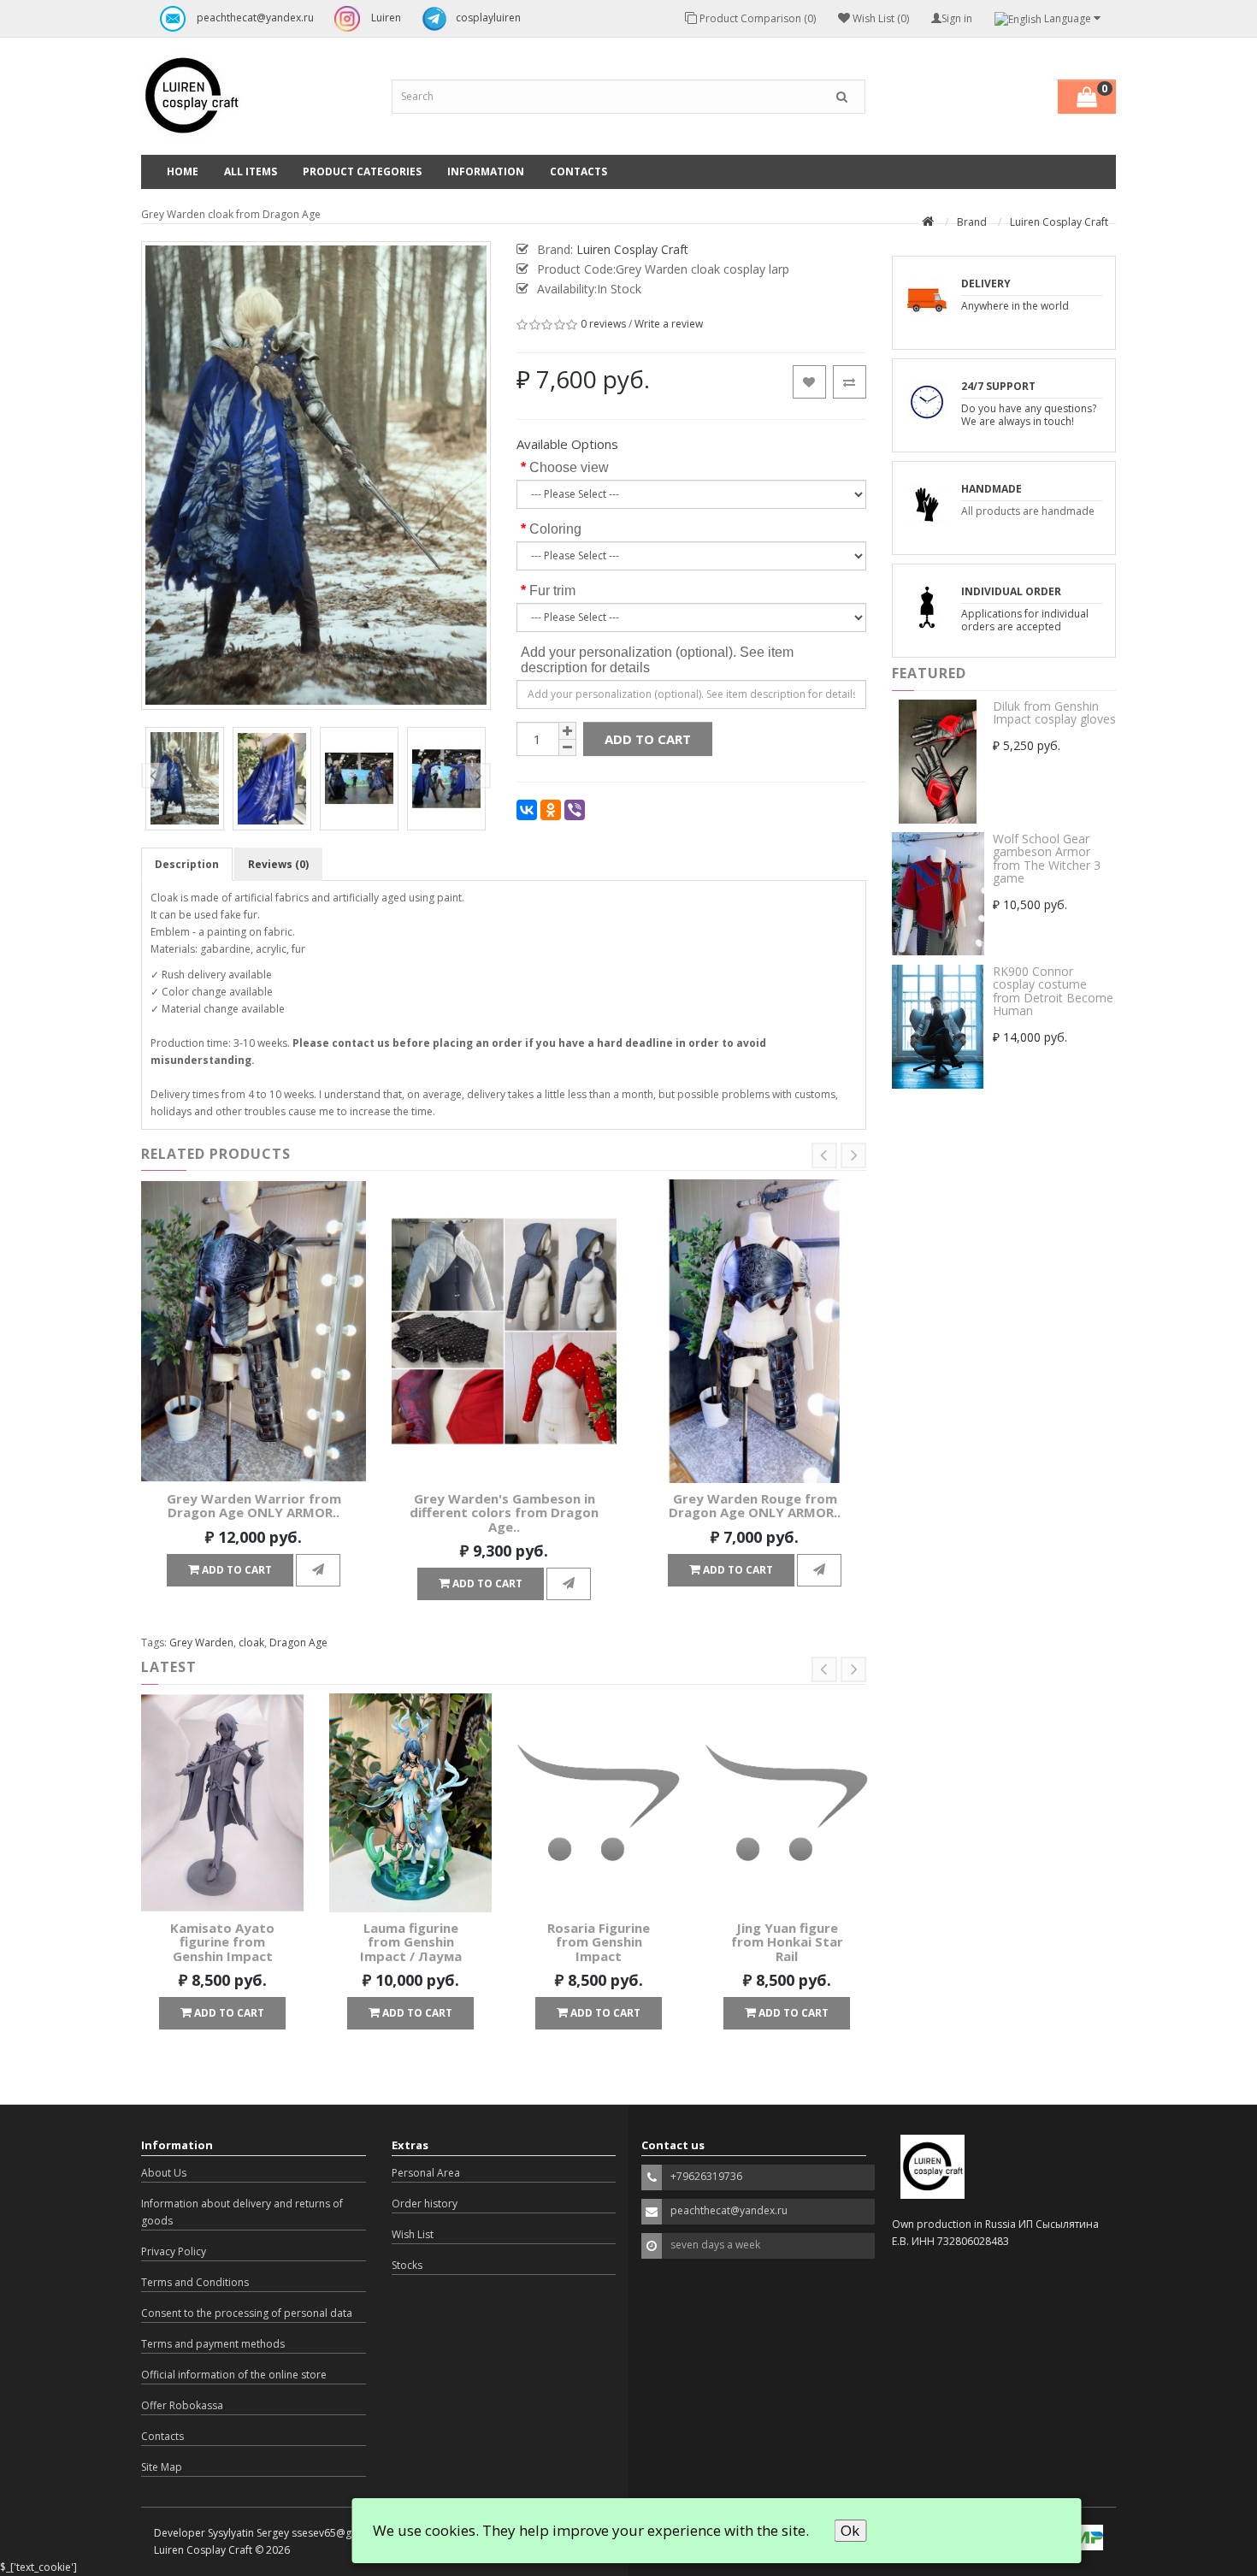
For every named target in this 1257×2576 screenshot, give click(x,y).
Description (187, 864)
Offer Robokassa (182, 2405)
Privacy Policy (174, 2251)
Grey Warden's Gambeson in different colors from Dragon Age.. (504, 1513)
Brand (972, 222)
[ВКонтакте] (527, 810)
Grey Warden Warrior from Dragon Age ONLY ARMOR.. (254, 1506)
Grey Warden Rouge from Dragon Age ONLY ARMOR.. (755, 1506)
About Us (164, 2173)
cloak (251, 1642)
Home (183, 171)
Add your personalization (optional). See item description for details (657, 660)
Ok (850, 2530)
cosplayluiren (488, 18)
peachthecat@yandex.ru (254, 18)
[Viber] (575, 810)
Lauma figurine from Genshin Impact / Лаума (411, 1942)
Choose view (569, 467)
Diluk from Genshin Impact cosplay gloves (1054, 712)
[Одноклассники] (551, 810)
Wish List (413, 2234)
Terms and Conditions (195, 2282)
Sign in (957, 18)
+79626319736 (706, 2176)
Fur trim (552, 591)
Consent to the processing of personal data (247, 2313)
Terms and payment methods (213, 2344)
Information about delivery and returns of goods (242, 2212)
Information (486, 171)
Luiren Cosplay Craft (1059, 222)
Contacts (578, 171)
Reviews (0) (278, 864)
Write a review (669, 325)
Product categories (362, 171)
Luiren (385, 18)
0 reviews (603, 325)
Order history (425, 2204)
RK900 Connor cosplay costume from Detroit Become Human (1053, 991)
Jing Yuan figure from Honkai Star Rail (787, 1942)
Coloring (555, 529)
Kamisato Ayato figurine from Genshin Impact (222, 1942)
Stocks (407, 2265)
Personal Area (426, 2173)
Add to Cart (648, 739)
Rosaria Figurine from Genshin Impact (599, 1942)
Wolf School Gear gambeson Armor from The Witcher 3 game (1047, 858)
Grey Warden (201, 1642)
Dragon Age (298, 1642)
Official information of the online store (234, 2375)
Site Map (162, 2467)
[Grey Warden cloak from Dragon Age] (185, 779)
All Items (251, 171)
